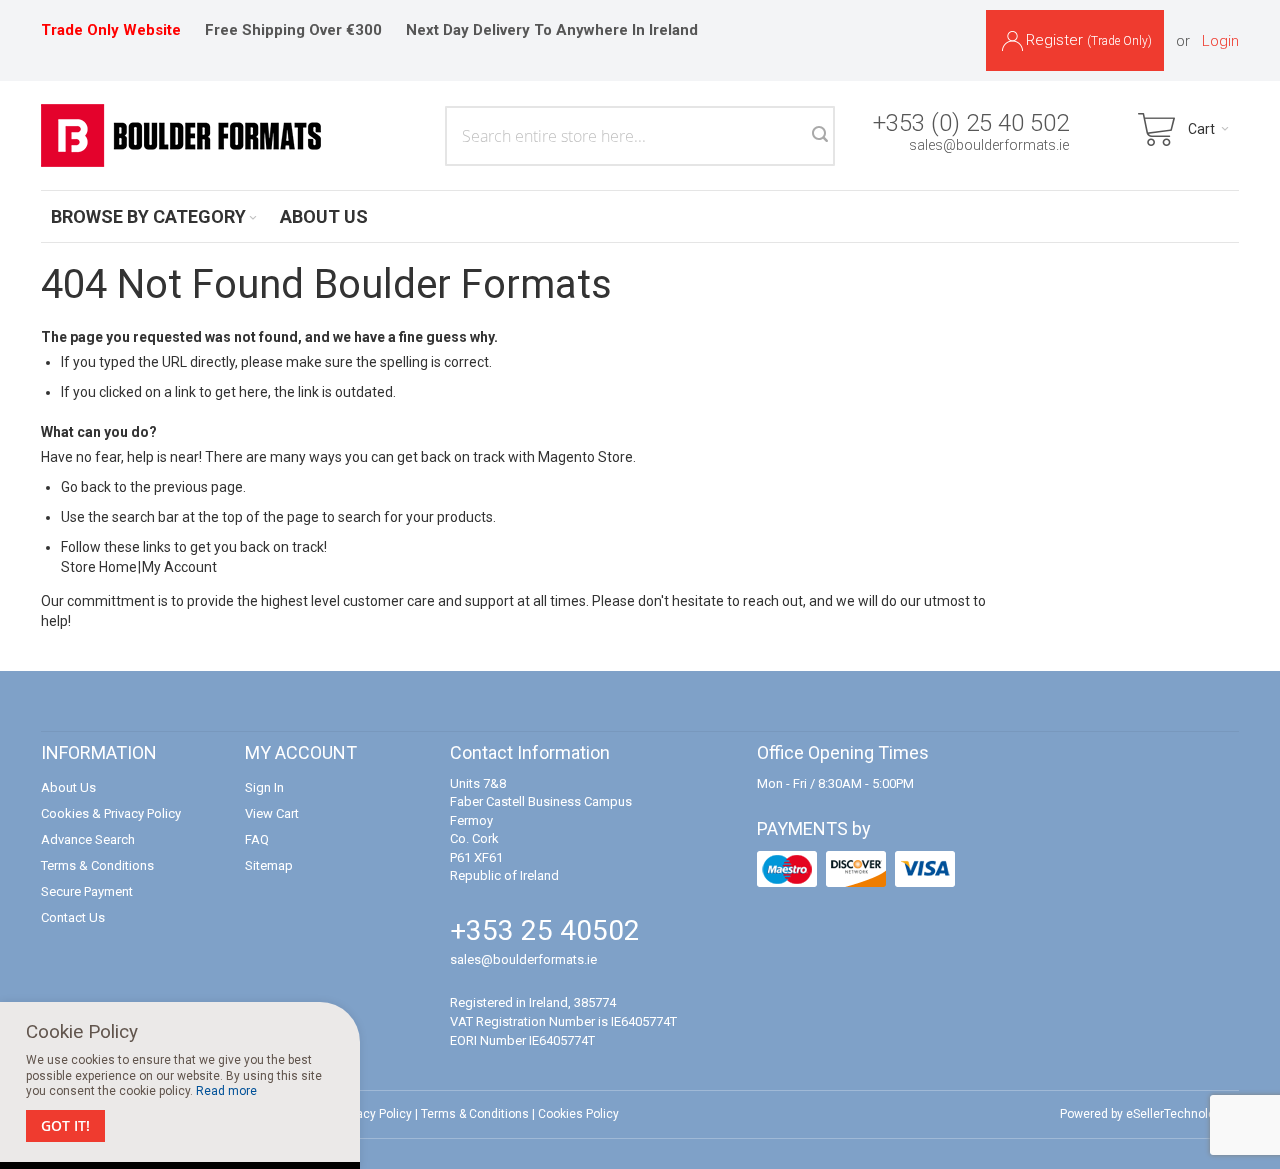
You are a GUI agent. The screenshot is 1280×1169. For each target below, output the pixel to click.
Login (1220, 41)
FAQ (257, 839)
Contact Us (73, 917)
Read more (226, 1091)
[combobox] (640, 136)
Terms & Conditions (97, 865)
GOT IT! (65, 1125)
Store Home (99, 567)
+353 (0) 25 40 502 (971, 123)
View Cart (272, 813)
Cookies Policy (578, 1114)
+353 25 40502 (545, 930)
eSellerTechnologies (1182, 1114)
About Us (68, 787)
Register (1089, 40)
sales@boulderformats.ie (989, 145)
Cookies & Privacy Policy (111, 813)
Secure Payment (87, 891)
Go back (86, 487)
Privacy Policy (374, 1114)
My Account (179, 567)
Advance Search (88, 839)
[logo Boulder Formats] (181, 135)
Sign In (264, 787)
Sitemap (269, 865)
